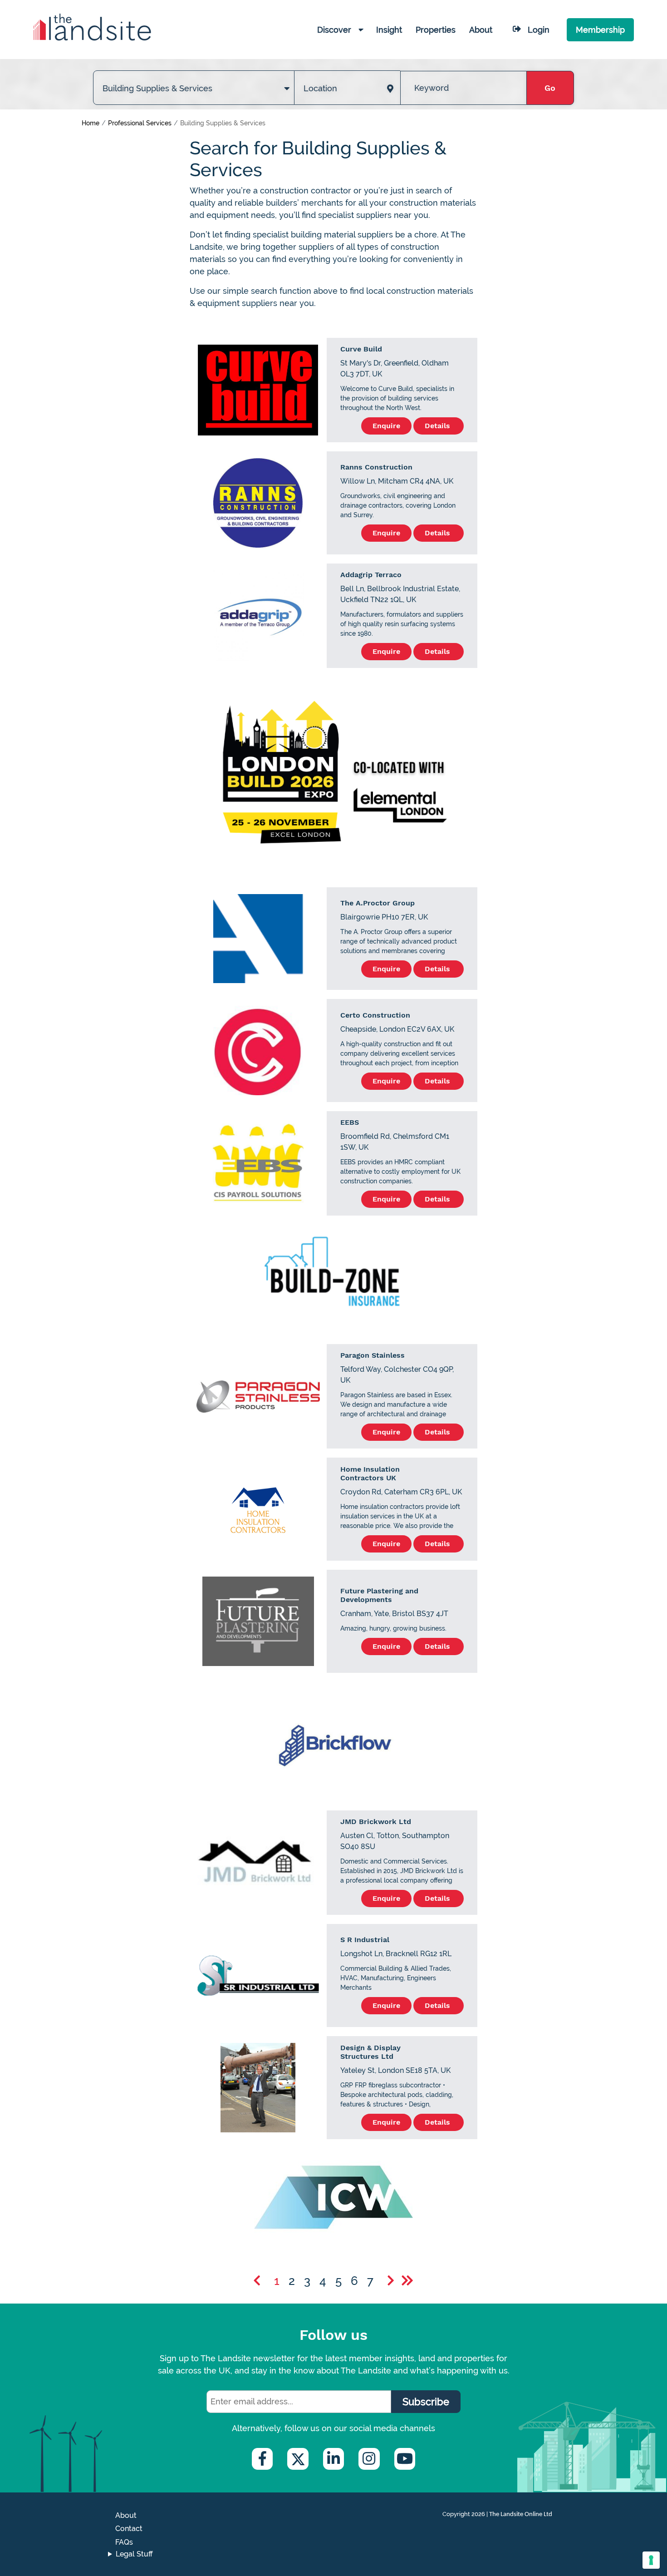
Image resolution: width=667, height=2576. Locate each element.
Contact (129, 2529)
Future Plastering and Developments (379, 1595)
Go (550, 88)
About (126, 2515)
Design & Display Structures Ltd (370, 2052)
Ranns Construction (376, 467)
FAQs (124, 2542)
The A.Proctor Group (378, 903)
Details (439, 426)
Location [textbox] (320, 88)
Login (539, 30)
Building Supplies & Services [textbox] (157, 88)
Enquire (386, 426)
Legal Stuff (134, 2554)
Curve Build (361, 349)
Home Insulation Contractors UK (370, 1473)
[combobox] (194, 79)
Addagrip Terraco (371, 575)
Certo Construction (375, 1015)
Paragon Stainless (373, 1355)
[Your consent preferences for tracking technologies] (651, 2560)
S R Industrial (365, 1940)
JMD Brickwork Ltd (376, 1822)
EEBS (350, 1122)
